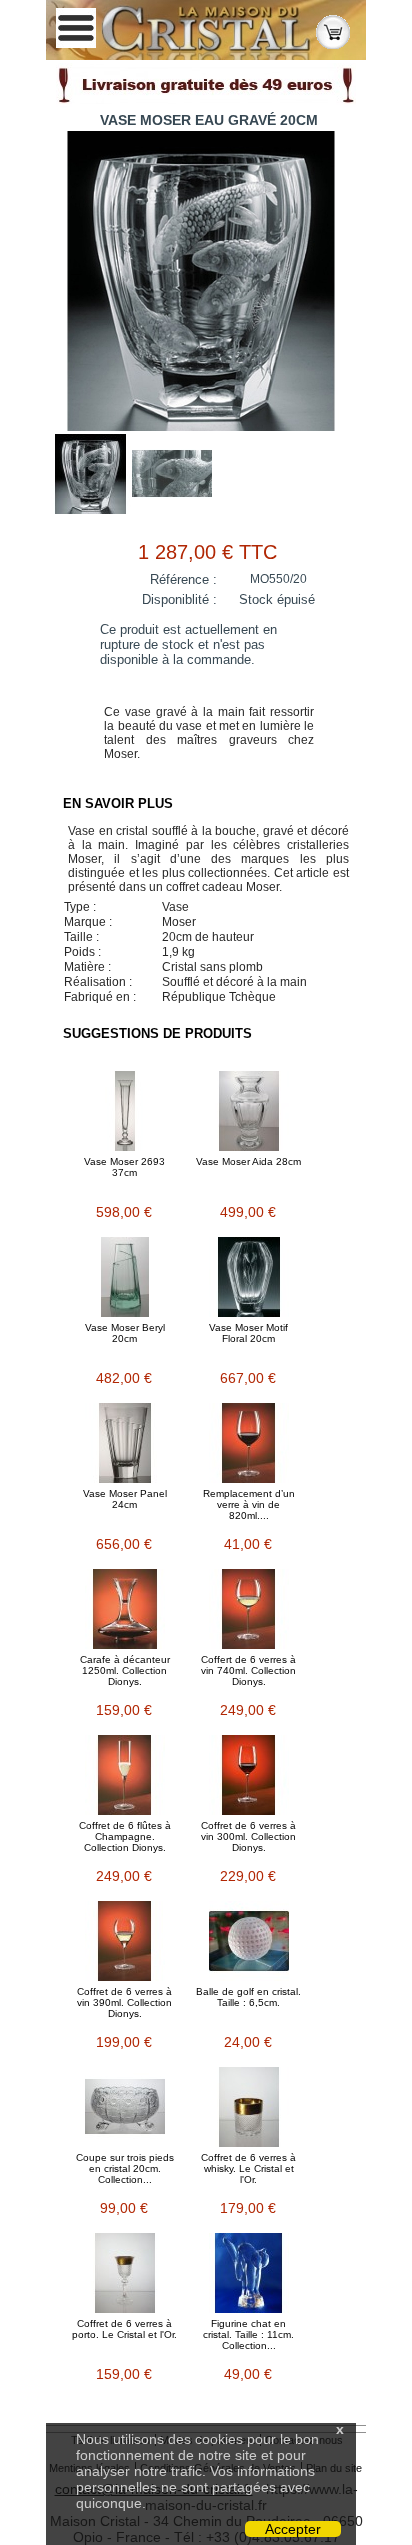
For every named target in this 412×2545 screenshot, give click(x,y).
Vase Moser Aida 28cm (248, 1161)
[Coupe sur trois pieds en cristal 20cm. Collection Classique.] (125, 2107)
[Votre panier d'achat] (333, 30)
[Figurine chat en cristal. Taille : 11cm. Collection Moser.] (249, 2273)
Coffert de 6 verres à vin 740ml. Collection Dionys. (248, 1670)
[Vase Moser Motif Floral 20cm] (249, 1277)
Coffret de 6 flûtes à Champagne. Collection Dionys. (125, 1836)
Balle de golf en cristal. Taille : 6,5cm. (248, 1997)
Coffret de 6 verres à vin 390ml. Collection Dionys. (124, 2002)
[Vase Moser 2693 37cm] (125, 1111)
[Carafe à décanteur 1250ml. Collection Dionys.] (125, 1609)
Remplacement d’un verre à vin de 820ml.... (249, 1504)
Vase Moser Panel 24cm (125, 1499)
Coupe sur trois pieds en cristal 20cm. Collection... (125, 2168)
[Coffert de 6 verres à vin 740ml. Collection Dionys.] (249, 1609)
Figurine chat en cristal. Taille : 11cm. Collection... (248, 2334)
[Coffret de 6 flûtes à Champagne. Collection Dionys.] (125, 1775)
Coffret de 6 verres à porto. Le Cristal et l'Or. (124, 2329)
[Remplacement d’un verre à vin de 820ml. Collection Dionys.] (249, 1443)
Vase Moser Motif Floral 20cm (248, 1333)
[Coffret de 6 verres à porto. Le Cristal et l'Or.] (125, 2273)
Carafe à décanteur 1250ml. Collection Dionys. (125, 1670)
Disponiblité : (179, 599)
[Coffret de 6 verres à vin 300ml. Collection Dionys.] (249, 1775)
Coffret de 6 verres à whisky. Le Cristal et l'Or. (248, 2168)
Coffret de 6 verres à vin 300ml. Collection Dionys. (248, 1836)
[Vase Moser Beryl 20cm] (125, 1277)
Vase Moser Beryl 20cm (125, 1333)
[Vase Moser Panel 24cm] (125, 1443)
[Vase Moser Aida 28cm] (249, 1111)
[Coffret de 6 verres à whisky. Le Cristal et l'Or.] (249, 2107)
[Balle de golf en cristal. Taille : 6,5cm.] (249, 1941)
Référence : (183, 579)
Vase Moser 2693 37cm (124, 1167)
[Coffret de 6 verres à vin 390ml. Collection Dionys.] (125, 1941)
